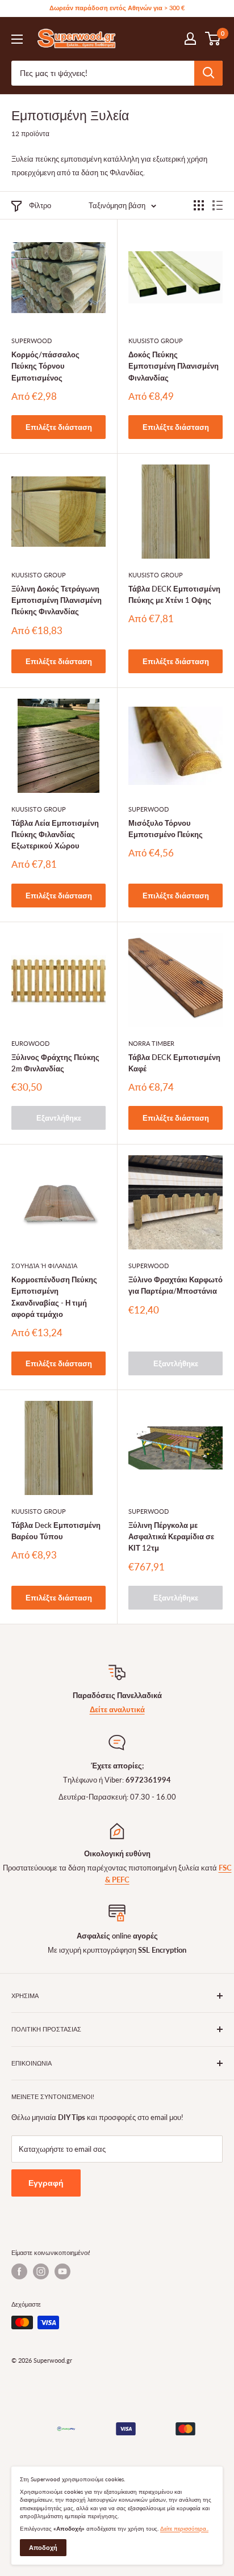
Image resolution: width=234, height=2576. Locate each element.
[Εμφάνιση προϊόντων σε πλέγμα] (199, 205)
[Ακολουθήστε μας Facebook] (19, 2271)
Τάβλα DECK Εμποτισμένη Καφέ (174, 1063)
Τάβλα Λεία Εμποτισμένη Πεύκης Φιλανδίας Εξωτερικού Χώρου (55, 834)
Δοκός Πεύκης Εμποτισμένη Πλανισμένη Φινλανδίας (174, 366)
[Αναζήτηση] (208, 73)
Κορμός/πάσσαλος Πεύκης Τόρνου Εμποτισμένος (45, 366)
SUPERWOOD (32, 341)
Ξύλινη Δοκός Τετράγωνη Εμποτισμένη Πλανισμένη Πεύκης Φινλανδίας (57, 600)
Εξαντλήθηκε (59, 1118)
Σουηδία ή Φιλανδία (44, 1266)
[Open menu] (17, 39)
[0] (213, 39)
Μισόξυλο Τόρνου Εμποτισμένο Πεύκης (166, 829)
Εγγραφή (46, 2183)
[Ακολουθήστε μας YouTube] (62, 2271)
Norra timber (151, 1043)
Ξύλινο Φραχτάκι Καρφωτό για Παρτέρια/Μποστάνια (175, 1285)
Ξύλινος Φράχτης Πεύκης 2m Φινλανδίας (55, 1063)
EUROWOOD (30, 1043)
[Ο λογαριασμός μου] (190, 39)
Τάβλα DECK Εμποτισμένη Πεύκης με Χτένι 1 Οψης (174, 594)
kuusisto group (156, 341)
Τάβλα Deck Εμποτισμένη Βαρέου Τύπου (56, 1531)
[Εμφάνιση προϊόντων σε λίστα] (218, 205)
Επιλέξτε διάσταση (59, 427)
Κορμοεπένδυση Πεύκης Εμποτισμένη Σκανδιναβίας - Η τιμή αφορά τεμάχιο (54, 1297)
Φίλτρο (40, 205)
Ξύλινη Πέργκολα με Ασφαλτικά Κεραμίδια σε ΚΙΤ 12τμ (171, 1536)
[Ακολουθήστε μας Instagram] (41, 2271)
